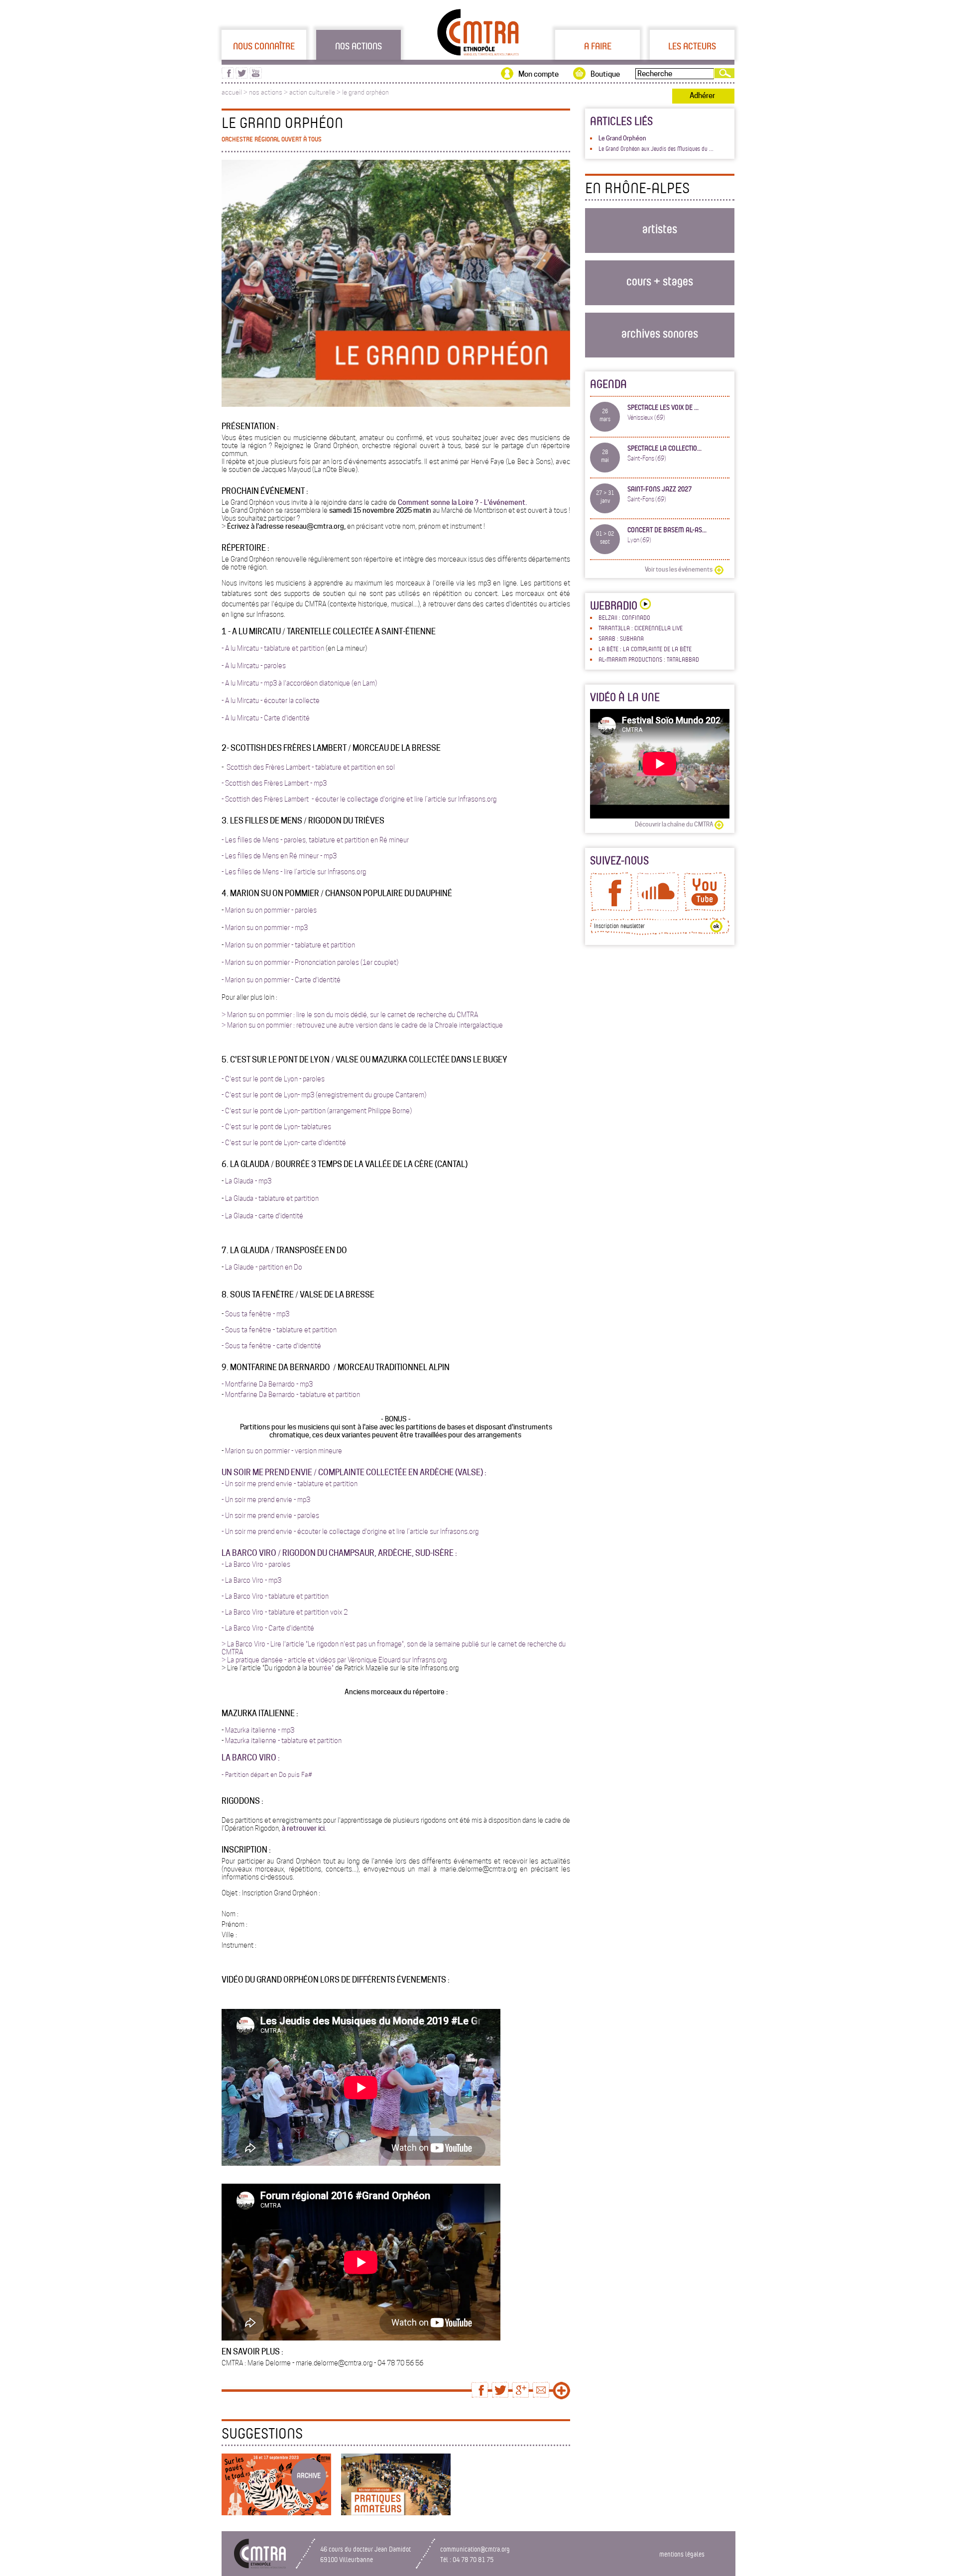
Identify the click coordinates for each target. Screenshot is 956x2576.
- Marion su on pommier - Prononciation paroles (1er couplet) (310, 962)
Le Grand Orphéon (622, 138)
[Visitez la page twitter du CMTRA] (242, 76)
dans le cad (395, 1025)
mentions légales (682, 2554)
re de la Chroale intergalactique (457, 1025)
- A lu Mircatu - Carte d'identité (266, 718)
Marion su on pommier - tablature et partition (290, 945)
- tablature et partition (325, 1484)
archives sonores (660, 333)
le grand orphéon (365, 92)
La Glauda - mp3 (248, 1181)
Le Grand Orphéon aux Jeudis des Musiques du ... (656, 148)
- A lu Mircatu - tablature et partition (273, 648)
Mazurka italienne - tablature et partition (283, 1741)
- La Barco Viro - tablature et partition (275, 1596)
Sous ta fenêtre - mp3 (257, 1314)
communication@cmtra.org (475, 2549)
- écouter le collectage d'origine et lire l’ (352, 1531)
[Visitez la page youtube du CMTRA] (256, 76)
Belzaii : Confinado (624, 617)
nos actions (266, 92)
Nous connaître (264, 46)
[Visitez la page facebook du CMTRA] (228, 76)
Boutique (605, 74)
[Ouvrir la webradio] (644, 605)
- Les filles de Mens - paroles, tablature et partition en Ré (305, 840)
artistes (660, 228)
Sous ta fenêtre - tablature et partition (281, 1330)
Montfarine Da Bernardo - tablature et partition (293, 1395)
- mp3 (304, 1384)
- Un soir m (237, 1516)
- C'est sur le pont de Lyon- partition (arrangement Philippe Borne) (317, 1111)
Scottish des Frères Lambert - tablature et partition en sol (310, 767)
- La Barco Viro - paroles (256, 1564)
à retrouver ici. (304, 1828)
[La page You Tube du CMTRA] (705, 909)
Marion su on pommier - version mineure (284, 1451)
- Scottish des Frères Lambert (267, 799)
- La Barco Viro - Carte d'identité (268, 1628)
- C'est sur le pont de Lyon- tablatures (276, 1127)
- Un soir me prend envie (257, 1484)
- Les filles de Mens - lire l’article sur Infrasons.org (294, 872)
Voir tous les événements (679, 569)
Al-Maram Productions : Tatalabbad (649, 659)
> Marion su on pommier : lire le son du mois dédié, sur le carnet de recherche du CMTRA (350, 1015)
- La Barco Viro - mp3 (251, 1580)
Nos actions (358, 46)
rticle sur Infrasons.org (464, 799)
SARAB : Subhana (621, 638)
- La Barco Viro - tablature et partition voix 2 (285, 1612)
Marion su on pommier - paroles (271, 910)
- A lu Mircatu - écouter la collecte (271, 701)
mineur (399, 840)
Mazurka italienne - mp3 (260, 1730)
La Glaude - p (244, 1267)
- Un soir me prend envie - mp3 (266, 1500)
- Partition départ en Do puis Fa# (267, 1775)
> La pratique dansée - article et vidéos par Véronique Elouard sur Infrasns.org (334, 1660)
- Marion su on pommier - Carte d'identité (281, 980)
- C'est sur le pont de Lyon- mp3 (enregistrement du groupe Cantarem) (324, 1095)
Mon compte (538, 74)
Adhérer (702, 96)
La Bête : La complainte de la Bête (645, 649)
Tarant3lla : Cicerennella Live (641, 628)
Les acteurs (692, 46)
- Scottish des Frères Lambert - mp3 (274, 783)
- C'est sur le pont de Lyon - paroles (273, 1079)
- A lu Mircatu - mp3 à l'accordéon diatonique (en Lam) (299, 683)
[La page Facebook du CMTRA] (611, 909)
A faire (598, 46)
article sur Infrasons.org (444, 1531)
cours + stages (660, 281)
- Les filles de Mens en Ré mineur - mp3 (279, 856)
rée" (328, 1668)
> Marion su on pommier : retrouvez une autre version (299, 1025)
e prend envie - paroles (286, 1516)
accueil (232, 92)
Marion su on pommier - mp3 (266, 928)
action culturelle (312, 92)
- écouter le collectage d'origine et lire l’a (371, 799)
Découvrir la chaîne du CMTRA (674, 824)
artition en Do (282, 1267)
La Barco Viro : (251, 1758)
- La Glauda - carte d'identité (262, 1216)
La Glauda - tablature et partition (272, 1198)
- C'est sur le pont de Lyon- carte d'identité (284, 1143)
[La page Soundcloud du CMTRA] (658, 909)
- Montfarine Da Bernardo (259, 1384)
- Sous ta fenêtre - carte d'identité (271, 1346)
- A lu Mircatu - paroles (254, 666)
